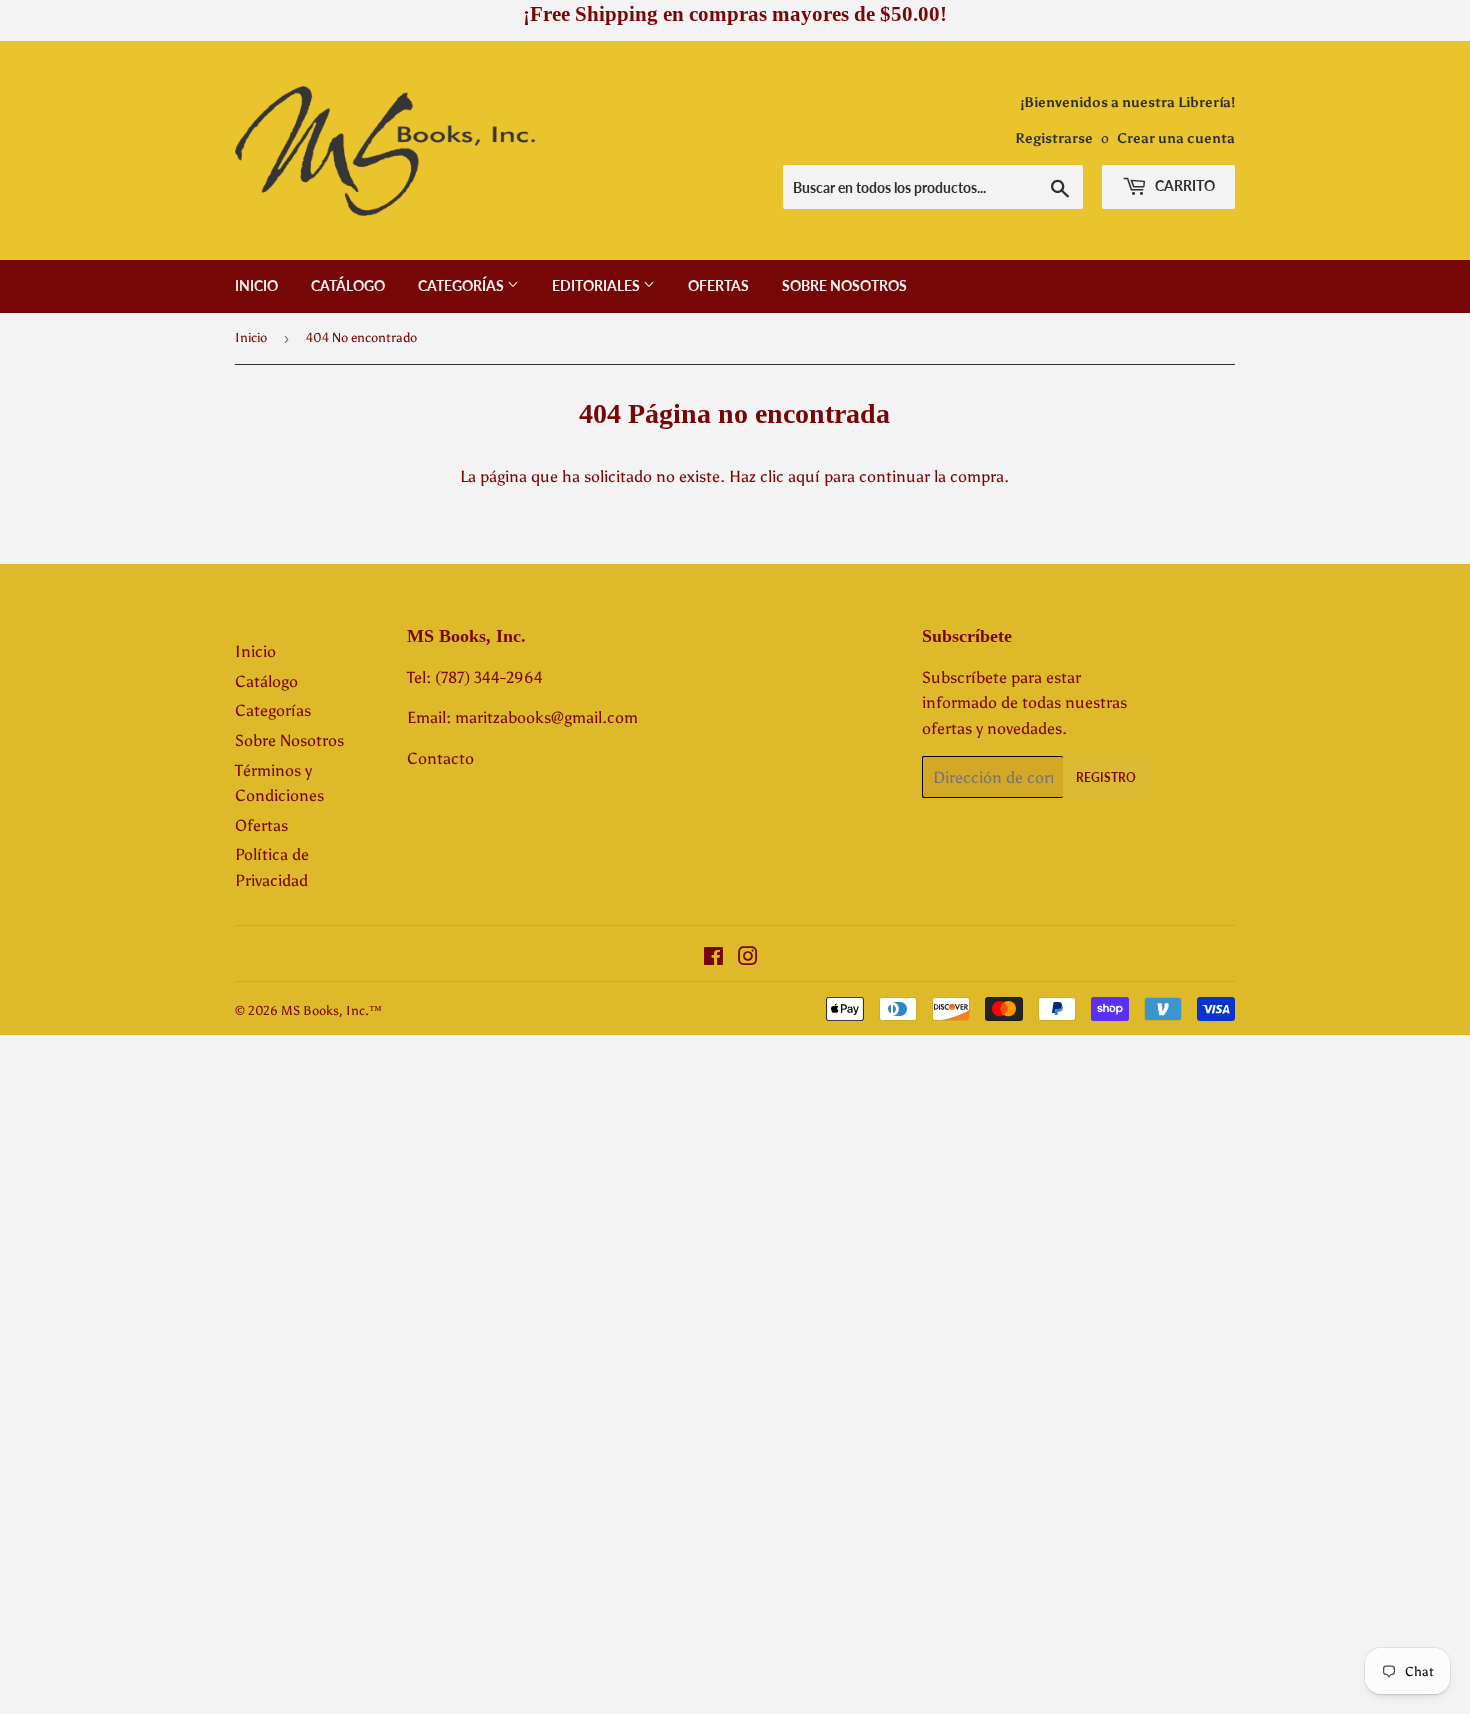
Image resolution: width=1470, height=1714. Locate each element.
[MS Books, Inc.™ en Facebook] (713, 958)
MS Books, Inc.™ (331, 1010)
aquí (804, 476)
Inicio (256, 285)
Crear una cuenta (1176, 138)
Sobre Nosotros (844, 285)
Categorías (462, 285)
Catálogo (348, 285)
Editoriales (597, 285)
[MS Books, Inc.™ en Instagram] (748, 958)
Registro (1106, 777)
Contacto (440, 758)
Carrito (1183, 185)
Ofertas (718, 285)
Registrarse (1054, 138)
